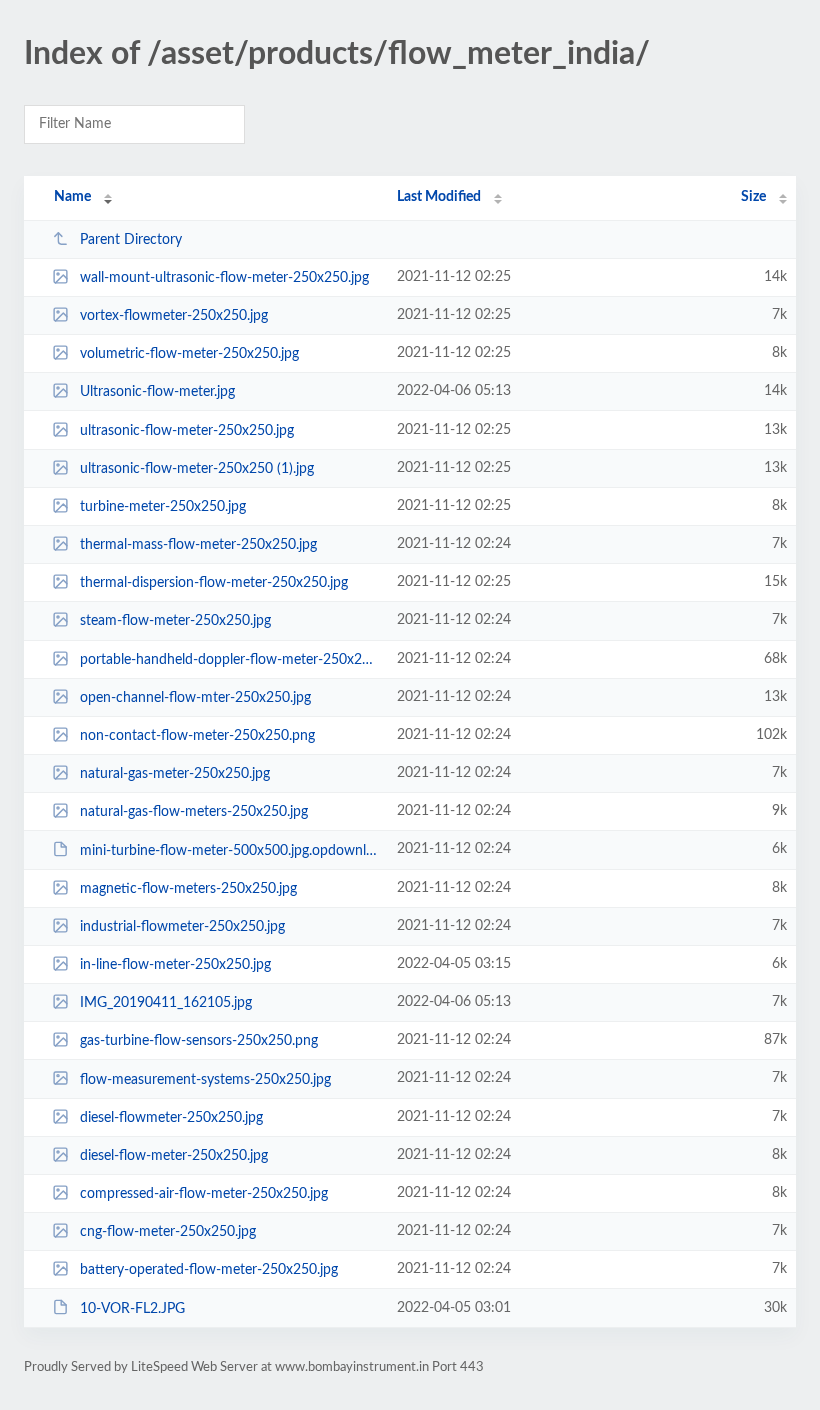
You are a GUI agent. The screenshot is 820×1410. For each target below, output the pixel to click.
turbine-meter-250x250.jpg (163, 507)
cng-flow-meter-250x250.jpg (168, 1232)
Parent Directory (131, 240)
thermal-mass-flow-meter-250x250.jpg (198, 545)
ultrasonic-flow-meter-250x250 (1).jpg (197, 469)
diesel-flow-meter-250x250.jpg (174, 1156)
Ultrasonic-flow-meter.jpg (157, 392)
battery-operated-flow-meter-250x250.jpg (209, 1270)
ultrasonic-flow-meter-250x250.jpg (187, 431)
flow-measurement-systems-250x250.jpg (205, 1079)
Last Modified (439, 197)
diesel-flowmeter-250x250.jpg (171, 1118)
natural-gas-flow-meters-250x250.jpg (194, 812)
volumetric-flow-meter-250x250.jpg (189, 354)
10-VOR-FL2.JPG (132, 1308)
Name (72, 197)
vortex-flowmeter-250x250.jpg (174, 316)
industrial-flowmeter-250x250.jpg (182, 927)
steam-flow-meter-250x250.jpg (175, 621)
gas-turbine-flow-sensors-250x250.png (199, 1041)
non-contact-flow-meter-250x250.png (197, 736)
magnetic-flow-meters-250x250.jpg (188, 889)
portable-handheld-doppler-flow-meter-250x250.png (229, 660)
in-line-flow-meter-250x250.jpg (175, 965)
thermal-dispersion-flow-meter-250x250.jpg (214, 583)
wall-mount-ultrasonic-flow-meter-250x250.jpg (224, 278)
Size (753, 197)
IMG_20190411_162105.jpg (166, 1003)
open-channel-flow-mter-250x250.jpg (195, 698)
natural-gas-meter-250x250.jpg (175, 774)
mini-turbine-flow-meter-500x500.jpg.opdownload (229, 850)
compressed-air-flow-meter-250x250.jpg (204, 1194)
